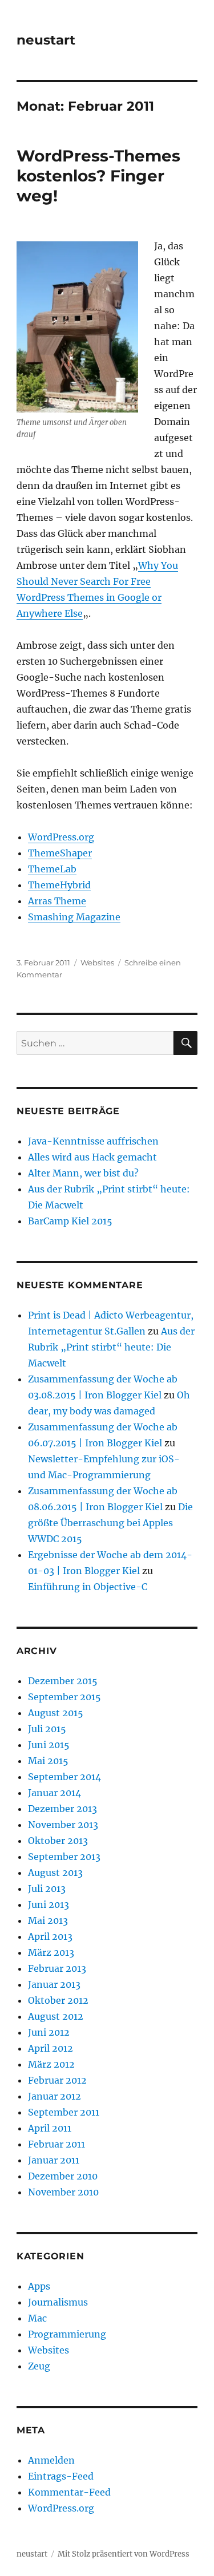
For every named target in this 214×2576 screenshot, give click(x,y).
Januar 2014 (54, 1793)
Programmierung (67, 2334)
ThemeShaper (60, 853)
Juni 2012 (49, 2032)
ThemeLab (52, 869)
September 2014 (64, 1777)
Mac (37, 2318)
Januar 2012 (54, 2096)
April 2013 (50, 1936)
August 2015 (56, 1713)
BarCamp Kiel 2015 (70, 1221)
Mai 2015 (48, 1761)
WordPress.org (61, 837)
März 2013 (51, 1952)
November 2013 (63, 1825)
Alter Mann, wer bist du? (83, 1173)
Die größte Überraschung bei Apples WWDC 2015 (110, 1523)
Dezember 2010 (63, 2176)
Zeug (39, 2366)
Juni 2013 (49, 1904)
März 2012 (51, 2064)
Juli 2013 (47, 1888)
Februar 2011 (56, 2144)
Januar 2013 (54, 1984)
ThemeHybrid (59, 885)
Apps (39, 2286)
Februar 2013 (57, 1968)
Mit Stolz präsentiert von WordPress (124, 2554)
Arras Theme (57, 901)
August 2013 (55, 1873)
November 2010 (63, 2192)
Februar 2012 (57, 2080)
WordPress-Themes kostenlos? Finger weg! (98, 176)
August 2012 (56, 2016)
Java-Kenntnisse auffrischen (93, 1141)
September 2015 (64, 1697)
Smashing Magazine (74, 917)
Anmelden (51, 2460)
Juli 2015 (47, 1729)
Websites (97, 963)
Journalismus (58, 2302)
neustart (46, 40)
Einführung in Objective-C (88, 1587)
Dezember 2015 (63, 1681)
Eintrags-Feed (61, 2476)
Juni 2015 (49, 1745)
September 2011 (64, 2112)
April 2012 (51, 2048)
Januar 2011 (54, 2160)
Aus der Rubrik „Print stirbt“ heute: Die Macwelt (111, 1347)
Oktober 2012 (58, 2000)
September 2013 (64, 1857)
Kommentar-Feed (69, 2492)
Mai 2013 (48, 1920)
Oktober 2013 (58, 1841)
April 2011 (50, 2128)
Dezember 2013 (62, 1809)
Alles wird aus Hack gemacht (92, 1157)
